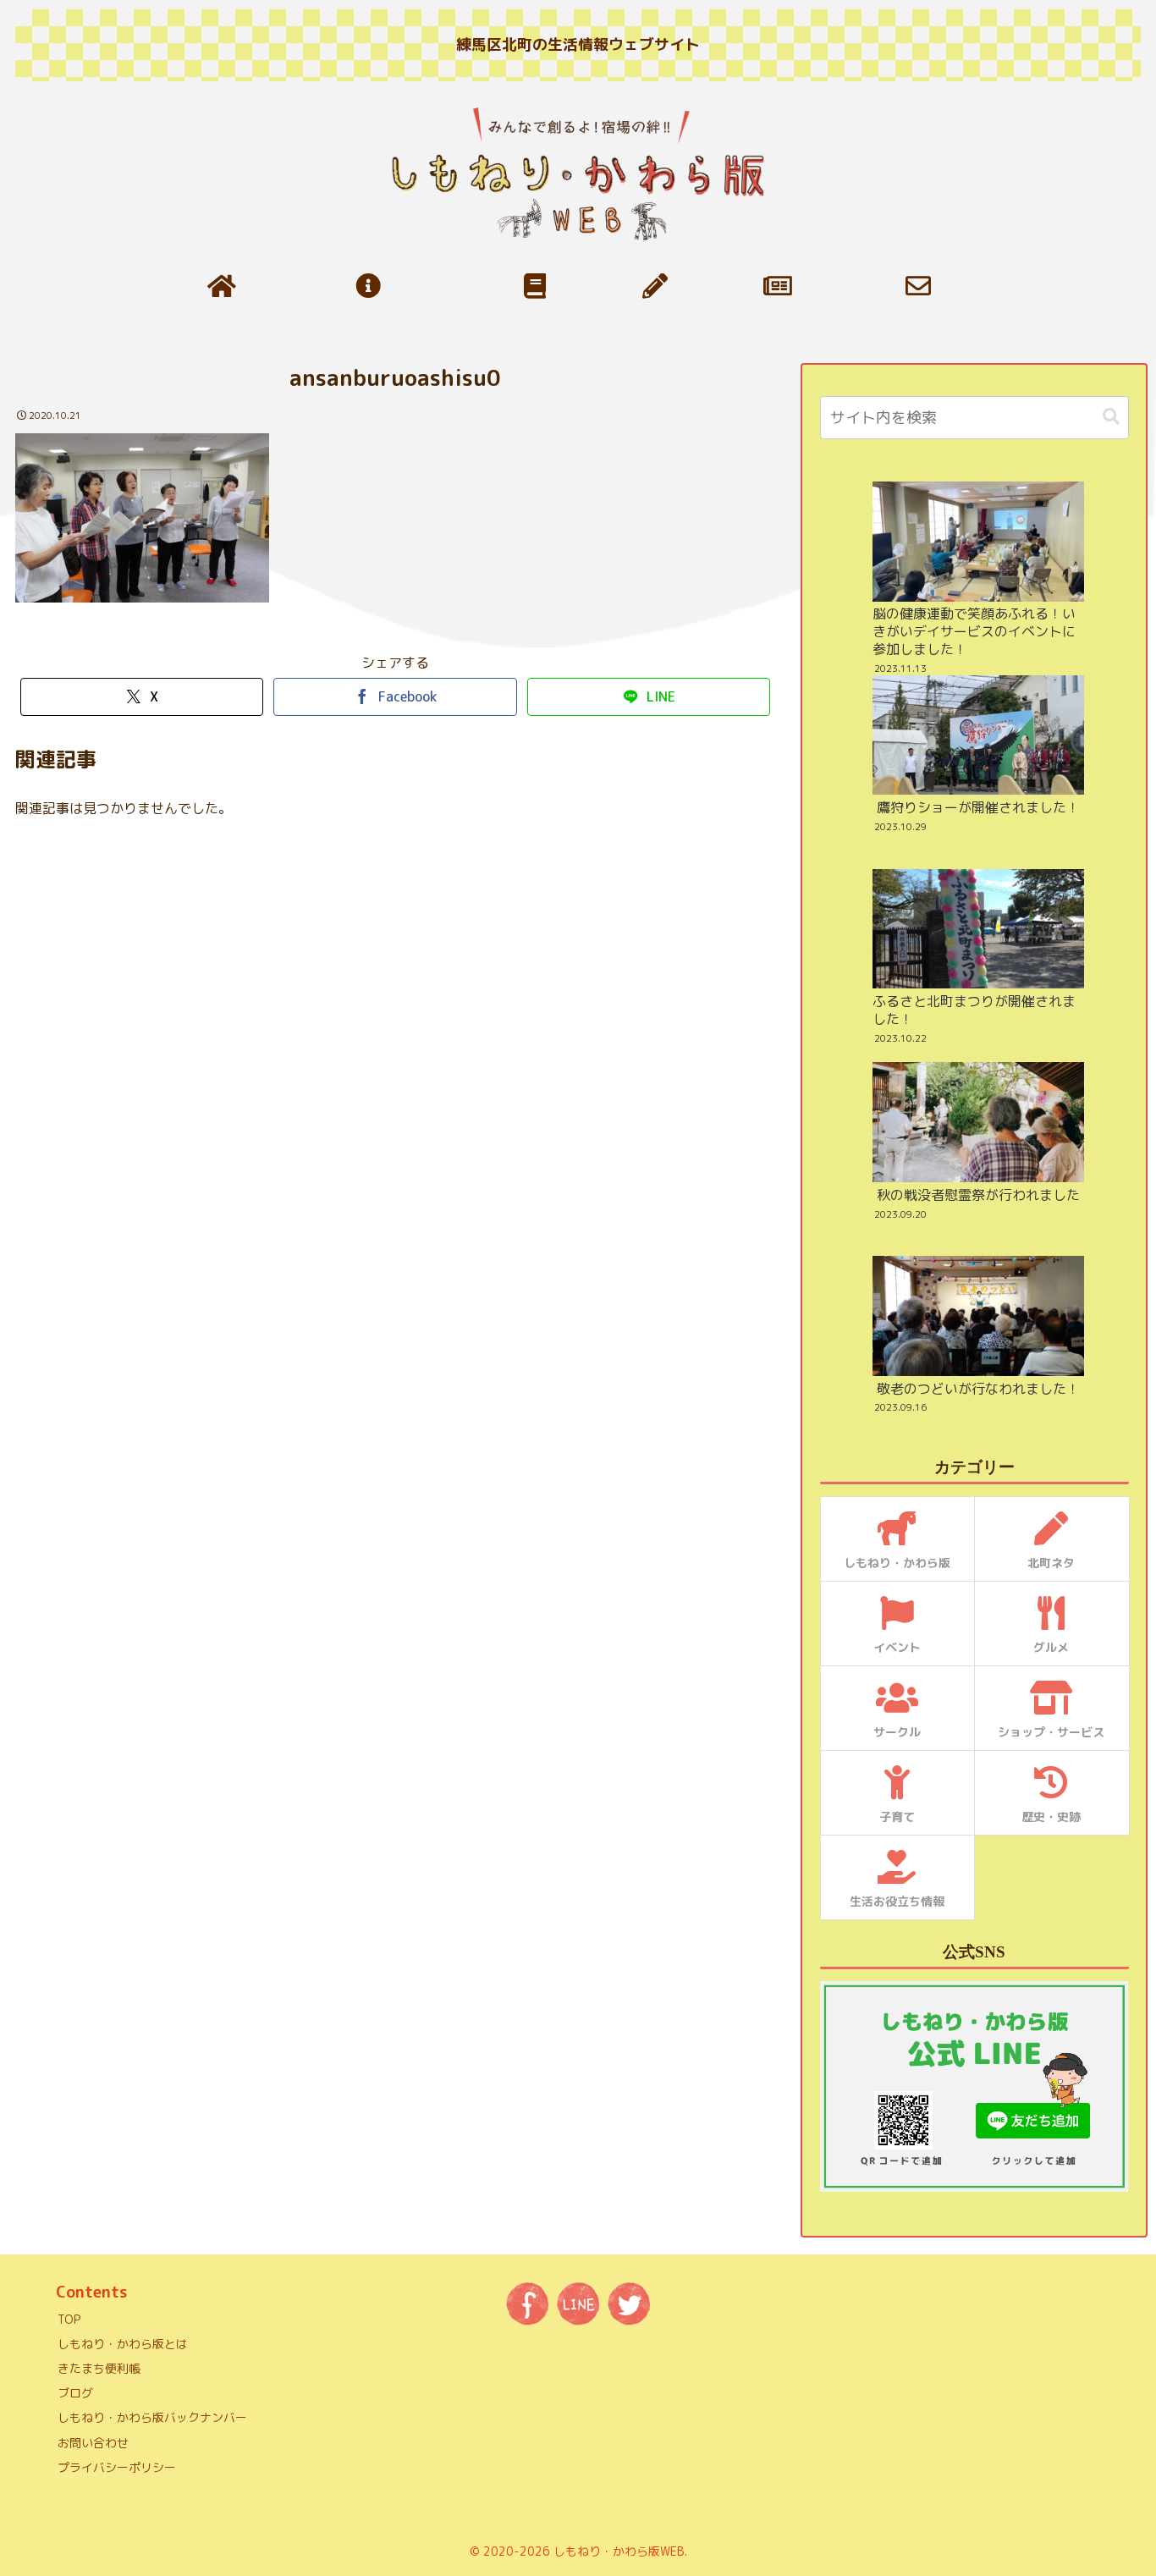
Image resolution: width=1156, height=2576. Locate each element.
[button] (1111, 417)
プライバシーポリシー (117, 2467)
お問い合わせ (93, 2443)
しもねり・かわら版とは (123, 2344)
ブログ (75, 2393)
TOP (69, 2319)
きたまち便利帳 (99, 2368)
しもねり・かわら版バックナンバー (152, 2417)
